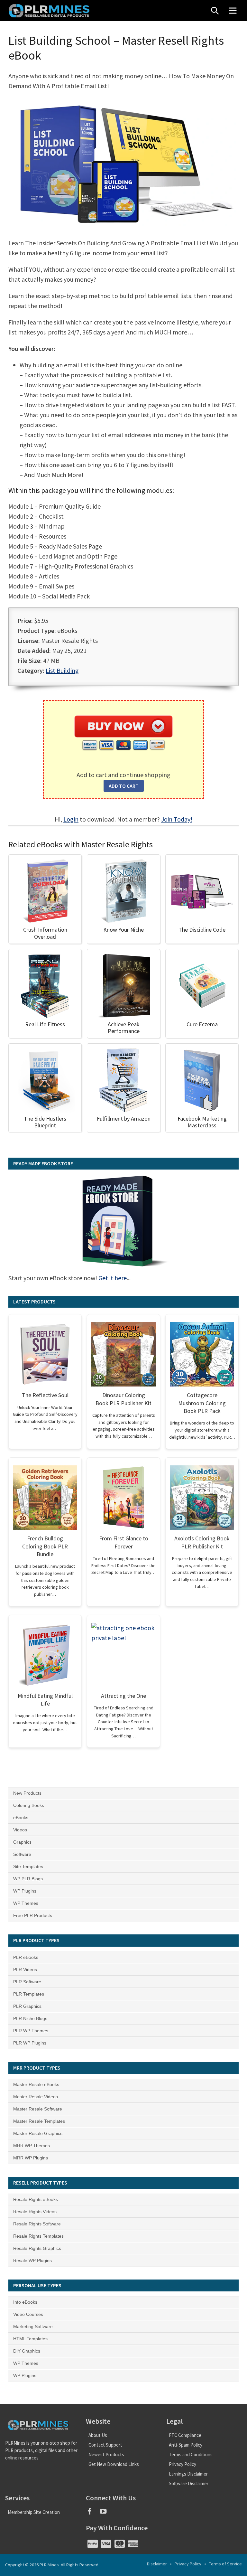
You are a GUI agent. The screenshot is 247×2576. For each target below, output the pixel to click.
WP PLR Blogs (28, 1879)
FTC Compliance (185, 2435)
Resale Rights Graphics (37, 2248)
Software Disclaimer (189, 2483)
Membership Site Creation (34, 2512)
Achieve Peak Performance (124, 1028)
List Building (62, 670)
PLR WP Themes (31, 2031)
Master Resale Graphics (38, 2133)
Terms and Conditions (191, 2454)
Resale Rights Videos (35, 2212)
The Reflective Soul (45, 1395)
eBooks (21, 1818)
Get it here (113, 1278)
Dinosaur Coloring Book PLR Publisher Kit (123, 1399)
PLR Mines (49, 2565)
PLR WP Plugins (30, 2043)
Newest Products (106, 2454)
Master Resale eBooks (36, 2084)
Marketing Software (33, 2327)
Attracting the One (123, 1696)
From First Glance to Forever (124, 1542)
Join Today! (177, 819)
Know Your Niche (123, 930)
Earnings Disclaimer (188, 2474)
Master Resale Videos (36, 2097)
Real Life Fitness (45, 1024)
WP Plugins (25, 1891)
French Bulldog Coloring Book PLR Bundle (45, 1546)
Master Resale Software (38, 2109)
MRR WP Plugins (31, 2158)
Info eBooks (25, 2302)
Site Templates (28, 1866)
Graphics (22, 1842)
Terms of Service (225, 2564)
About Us (98, 2435)
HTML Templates (30, 2339)
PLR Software (27, 1982)
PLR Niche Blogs (30, 2018)
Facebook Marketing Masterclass (202, 1122)
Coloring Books (29, 1805)
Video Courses (28, 2314)
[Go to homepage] (50, 10)
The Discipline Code (202, 930)
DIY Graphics (27, 2351)
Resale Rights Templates (38, 2236)
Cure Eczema (202, 1024)
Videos (20, 1830)
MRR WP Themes (32, 2146)
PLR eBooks (26, 1957)
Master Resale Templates (39, 2121)
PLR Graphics (27, 2006)
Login (71, 819)
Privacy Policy (183, 2464)
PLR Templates (29, 1994)
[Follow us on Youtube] (106, 2513)
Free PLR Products (33, 1915)
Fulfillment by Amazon (124, 1119)
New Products (27, 1793)
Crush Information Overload (45, 933)
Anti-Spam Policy (186, 2445)
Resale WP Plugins (32, 2261)
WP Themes (26, 1903)
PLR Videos (25, 1970)
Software (22, 1854)
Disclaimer (157, 2564)
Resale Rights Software (37, 2224)
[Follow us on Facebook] (93, 2513)
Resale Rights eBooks (36, 2199)
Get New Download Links (114, 2464)
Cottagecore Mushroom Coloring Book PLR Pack (202, 1403)
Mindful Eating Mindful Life (45, 1700)
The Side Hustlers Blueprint (45, 1122)
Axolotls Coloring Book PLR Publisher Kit (202, 1542)
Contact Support (105, 2445)
